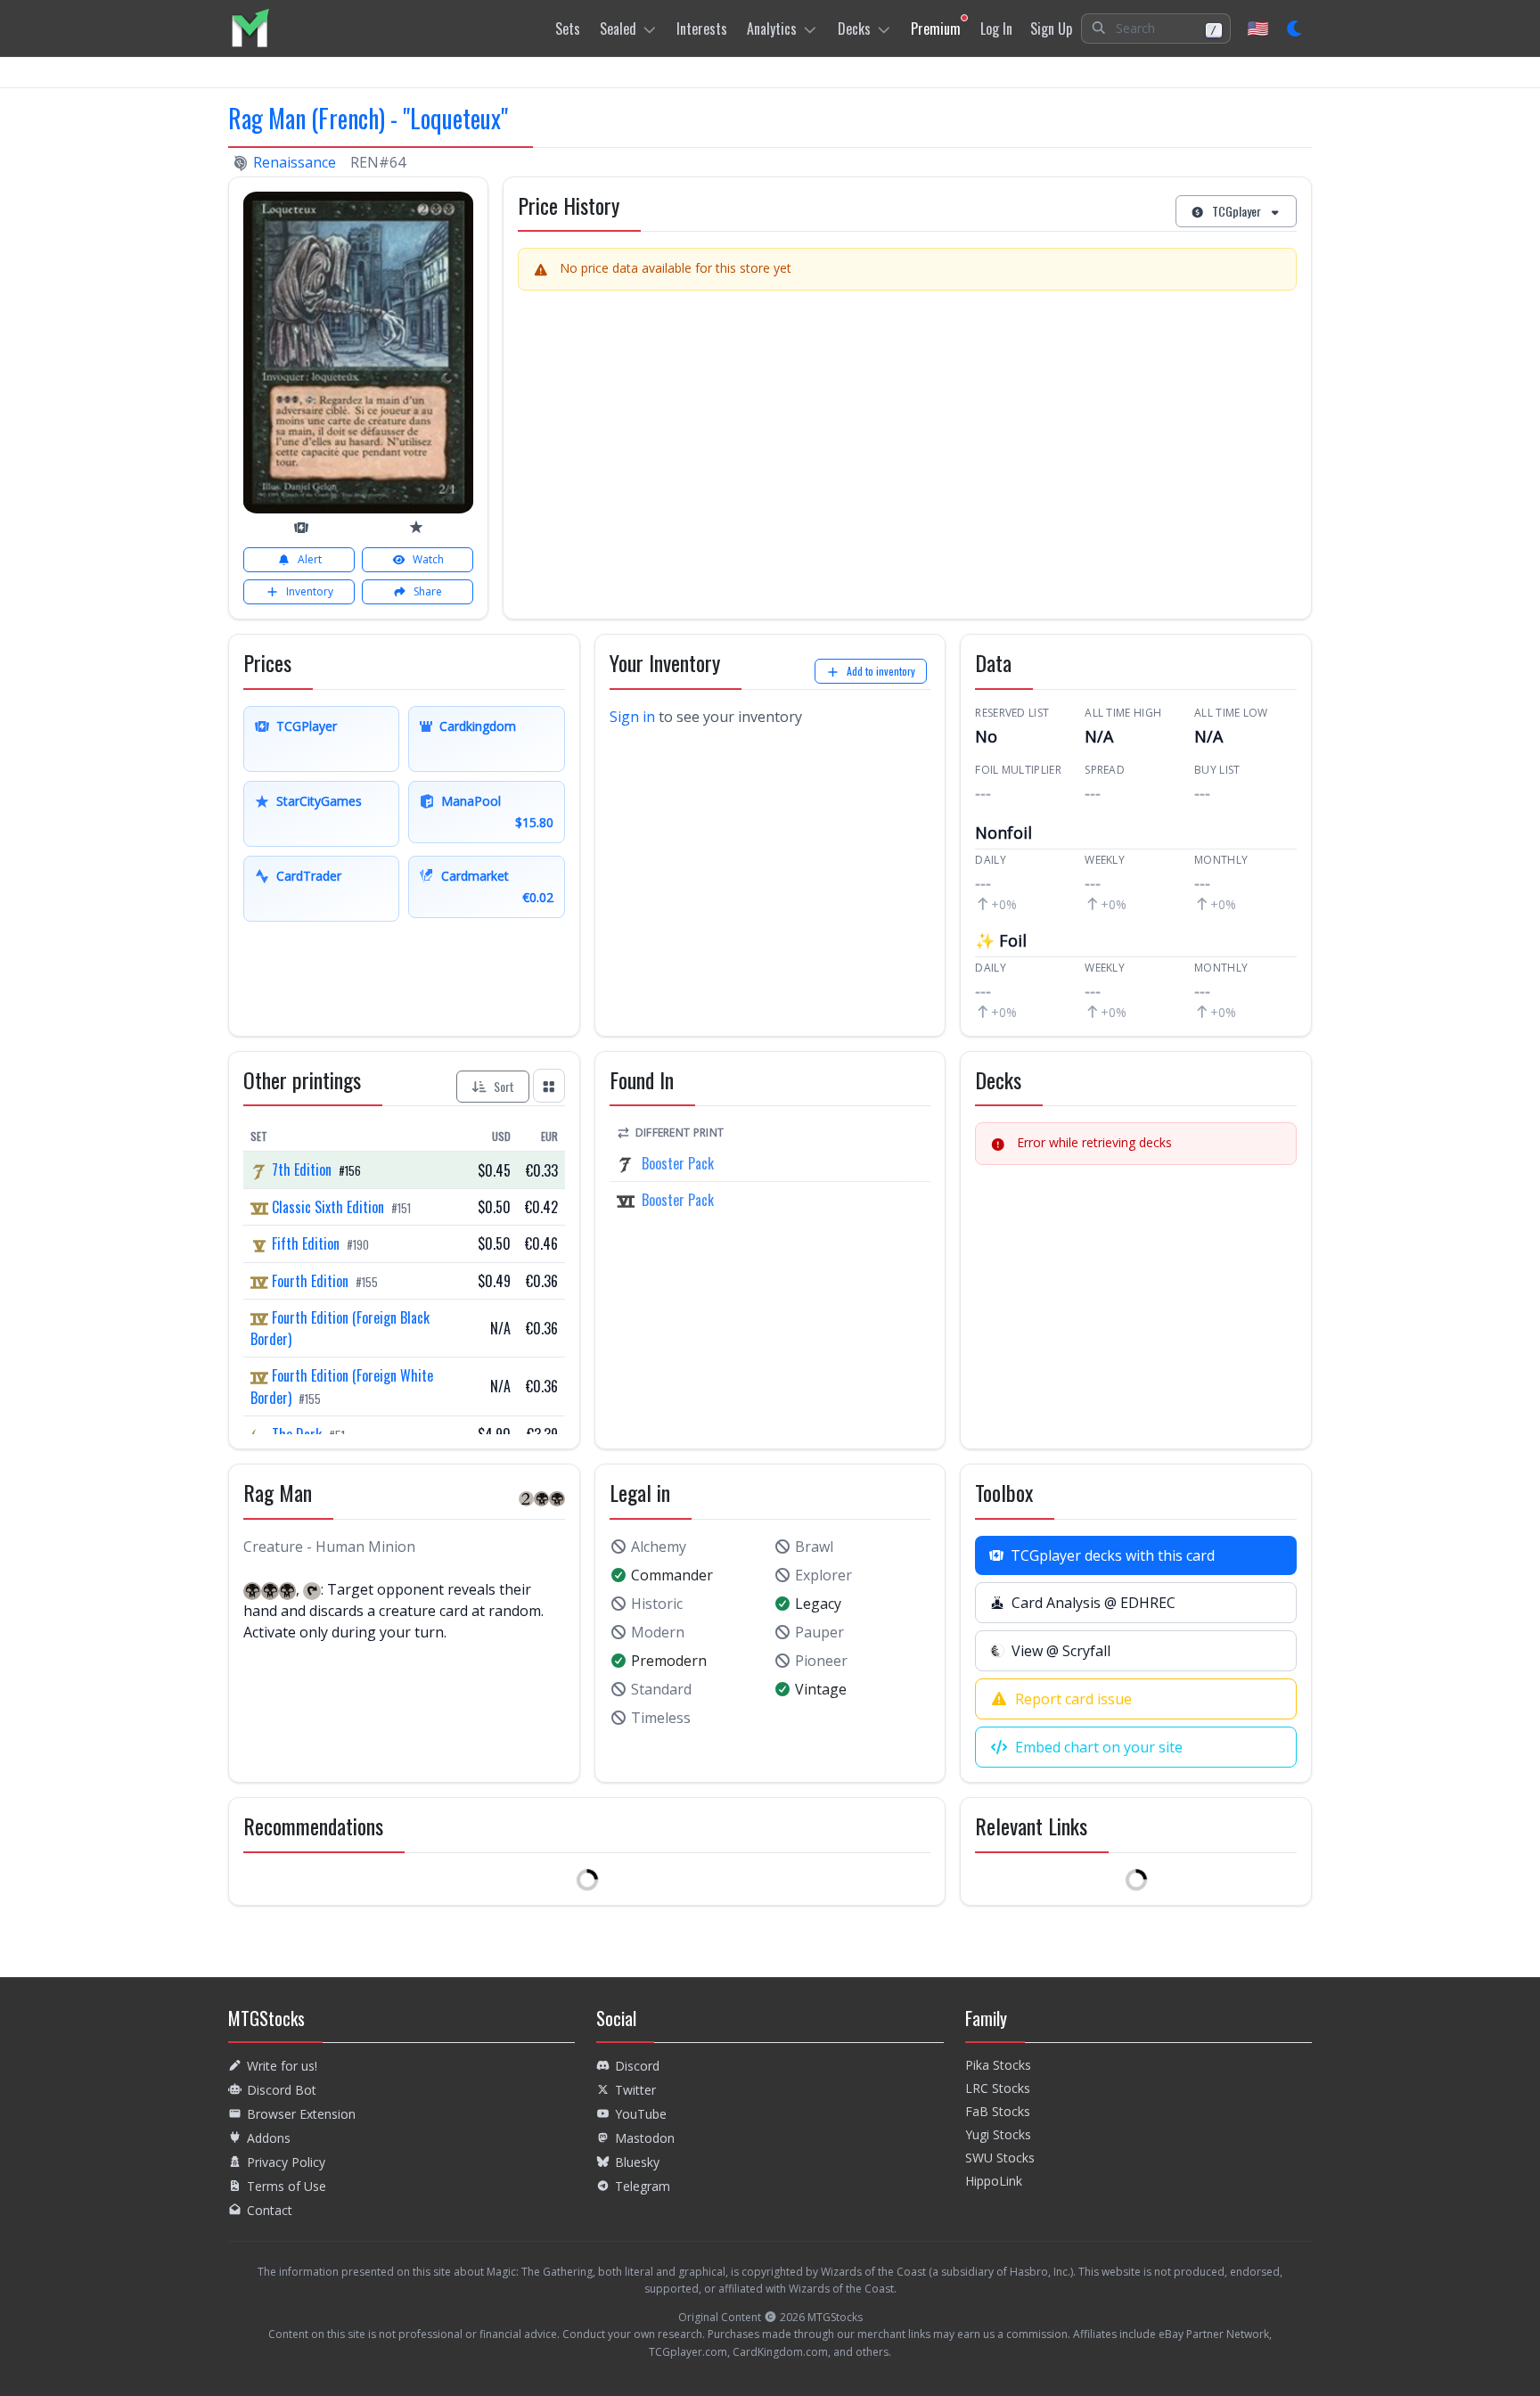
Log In (996, 29)
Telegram (643, 2186)
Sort (504, 1086)
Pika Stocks (998, 2065)
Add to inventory (881, 671)
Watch (428, 559)
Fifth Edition (306, 1243)
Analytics (772, 29)
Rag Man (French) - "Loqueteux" (368, 118)
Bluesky (637, 2162)
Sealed (618, 29)
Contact (270, 2210)
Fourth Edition (310, 1281)
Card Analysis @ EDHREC (1094, 1603)
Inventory (310, 591)
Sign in (632, 717)
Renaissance (295, 162)
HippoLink (994, 2181)
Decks (854, 29)
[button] (1156, 29)
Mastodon (645, 2138)
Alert (310, 559)
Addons (269, 2138)
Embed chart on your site (1099, 1747)
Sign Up (1051, 29)
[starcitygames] (416, 527)
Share (428, 591)
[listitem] (250, 28)
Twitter (635, 2090)
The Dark (297, 1434)
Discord (637, 2066)
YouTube (641, 2114)
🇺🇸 (1258, 28)
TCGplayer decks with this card (1113, 1555)
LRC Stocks (998, 2088)
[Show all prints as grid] (549, 1085)
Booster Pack (678, 1163)
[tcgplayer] (301, 528)
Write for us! (282, 2066)
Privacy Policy (286, 2162)
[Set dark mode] (1295, 29)
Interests (702, 29)
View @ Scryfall (1061, 1651)
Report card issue (1073, 1699)
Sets (568, 29)
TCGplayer (1237, 211)
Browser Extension (301, 2114)
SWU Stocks (1000, 2158)
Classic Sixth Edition (328, 1207)
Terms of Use (287, 2186)
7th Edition (302, 1169)
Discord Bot (282, 2090)
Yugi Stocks (998, 2134)
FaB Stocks (998, 2111)
